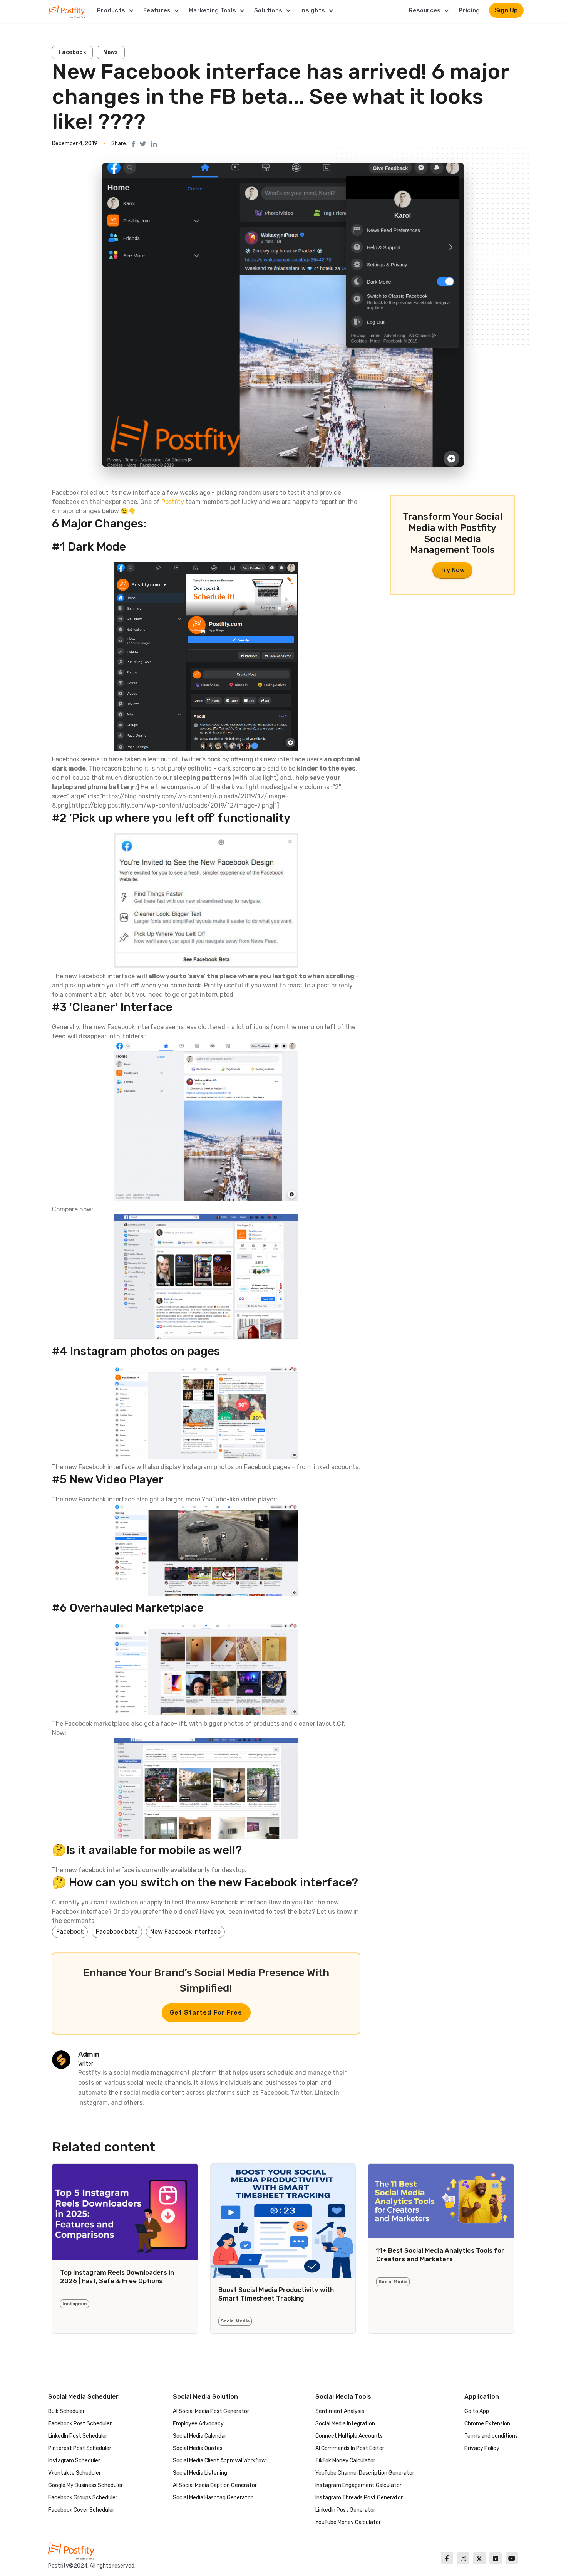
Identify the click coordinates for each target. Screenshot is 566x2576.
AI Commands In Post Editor (350, 2448)
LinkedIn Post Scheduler (78, 2436)
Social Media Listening (200, 2473)
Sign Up (506, 10)
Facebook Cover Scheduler (81, 2510)
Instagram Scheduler (74, 2461)
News (111, 52)
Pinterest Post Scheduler (80, 2448)
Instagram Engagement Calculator (358, 2485)
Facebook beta (117, 1932)
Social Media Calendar (200, 2436)
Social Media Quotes (198, 2448)
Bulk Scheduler (66, 2411)
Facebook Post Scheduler (80, 2424)
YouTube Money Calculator (348, 2522)
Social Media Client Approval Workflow (219, 2461)
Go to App (477, 2411)
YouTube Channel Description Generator (365, 2473)
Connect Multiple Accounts (349, 2436)
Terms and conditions (491, 2436)
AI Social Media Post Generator (211, 2411)
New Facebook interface (185, 1932)
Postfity (173, 502)
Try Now (452, 570)
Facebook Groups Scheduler (83, 2498)
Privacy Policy (482, 2448)
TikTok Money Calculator (345, 2461)
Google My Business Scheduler (85, 2485)
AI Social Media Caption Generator (215, 2485)
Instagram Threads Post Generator (359, 2498)
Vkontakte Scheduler (75, 2473)
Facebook (72, 52)
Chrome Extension (487, 2424)
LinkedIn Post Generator (345, 2510)
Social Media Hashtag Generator (213, 2498)
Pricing (469, 10)
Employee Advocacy (198, 2424)
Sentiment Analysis (340, 2411)
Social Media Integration (345, 2424)
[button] (116, 10)
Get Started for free (206, 2013)
